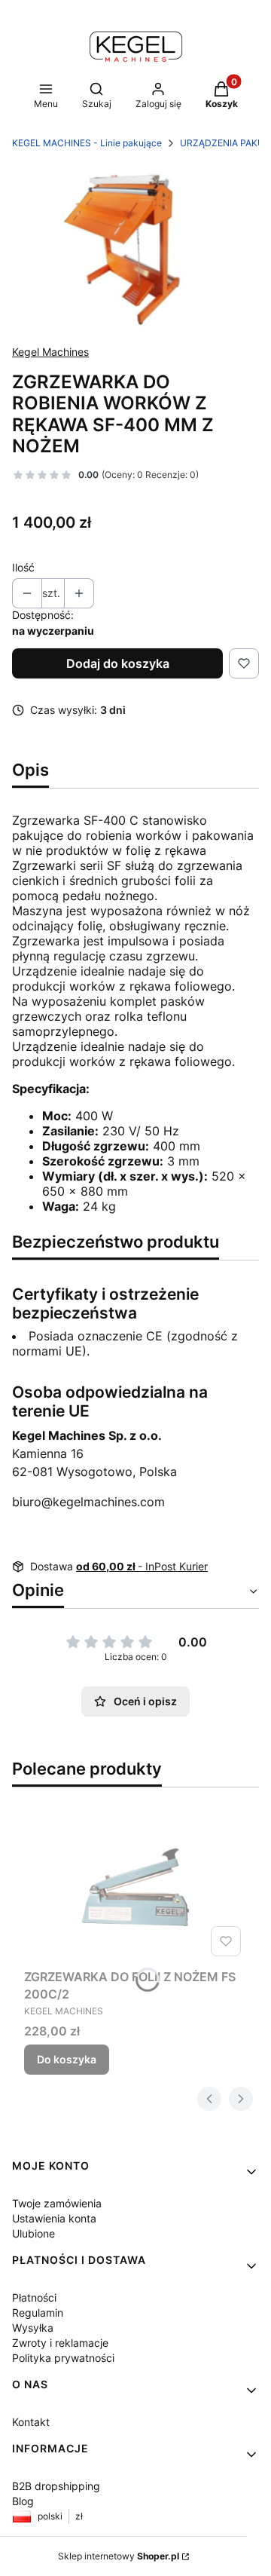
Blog (23, 2501)
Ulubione (33, 2233)
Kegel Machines (50, 352)
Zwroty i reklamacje (60, 2343)
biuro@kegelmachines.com (88, 1502)
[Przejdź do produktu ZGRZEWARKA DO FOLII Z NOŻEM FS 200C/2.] (135, 1887)
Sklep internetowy (119, 2556)
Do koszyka (67, 2059)
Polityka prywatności (63, 2358)
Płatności (34, 2297)
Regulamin (38, 2313)
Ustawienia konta (54, 2218)
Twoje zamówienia (57, 2203)
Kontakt (31, 2422)
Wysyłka (33, 2328)
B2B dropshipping (56, 2486)
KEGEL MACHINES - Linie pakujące (87, 143)
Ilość (23, 567)
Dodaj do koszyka (118, 663)
